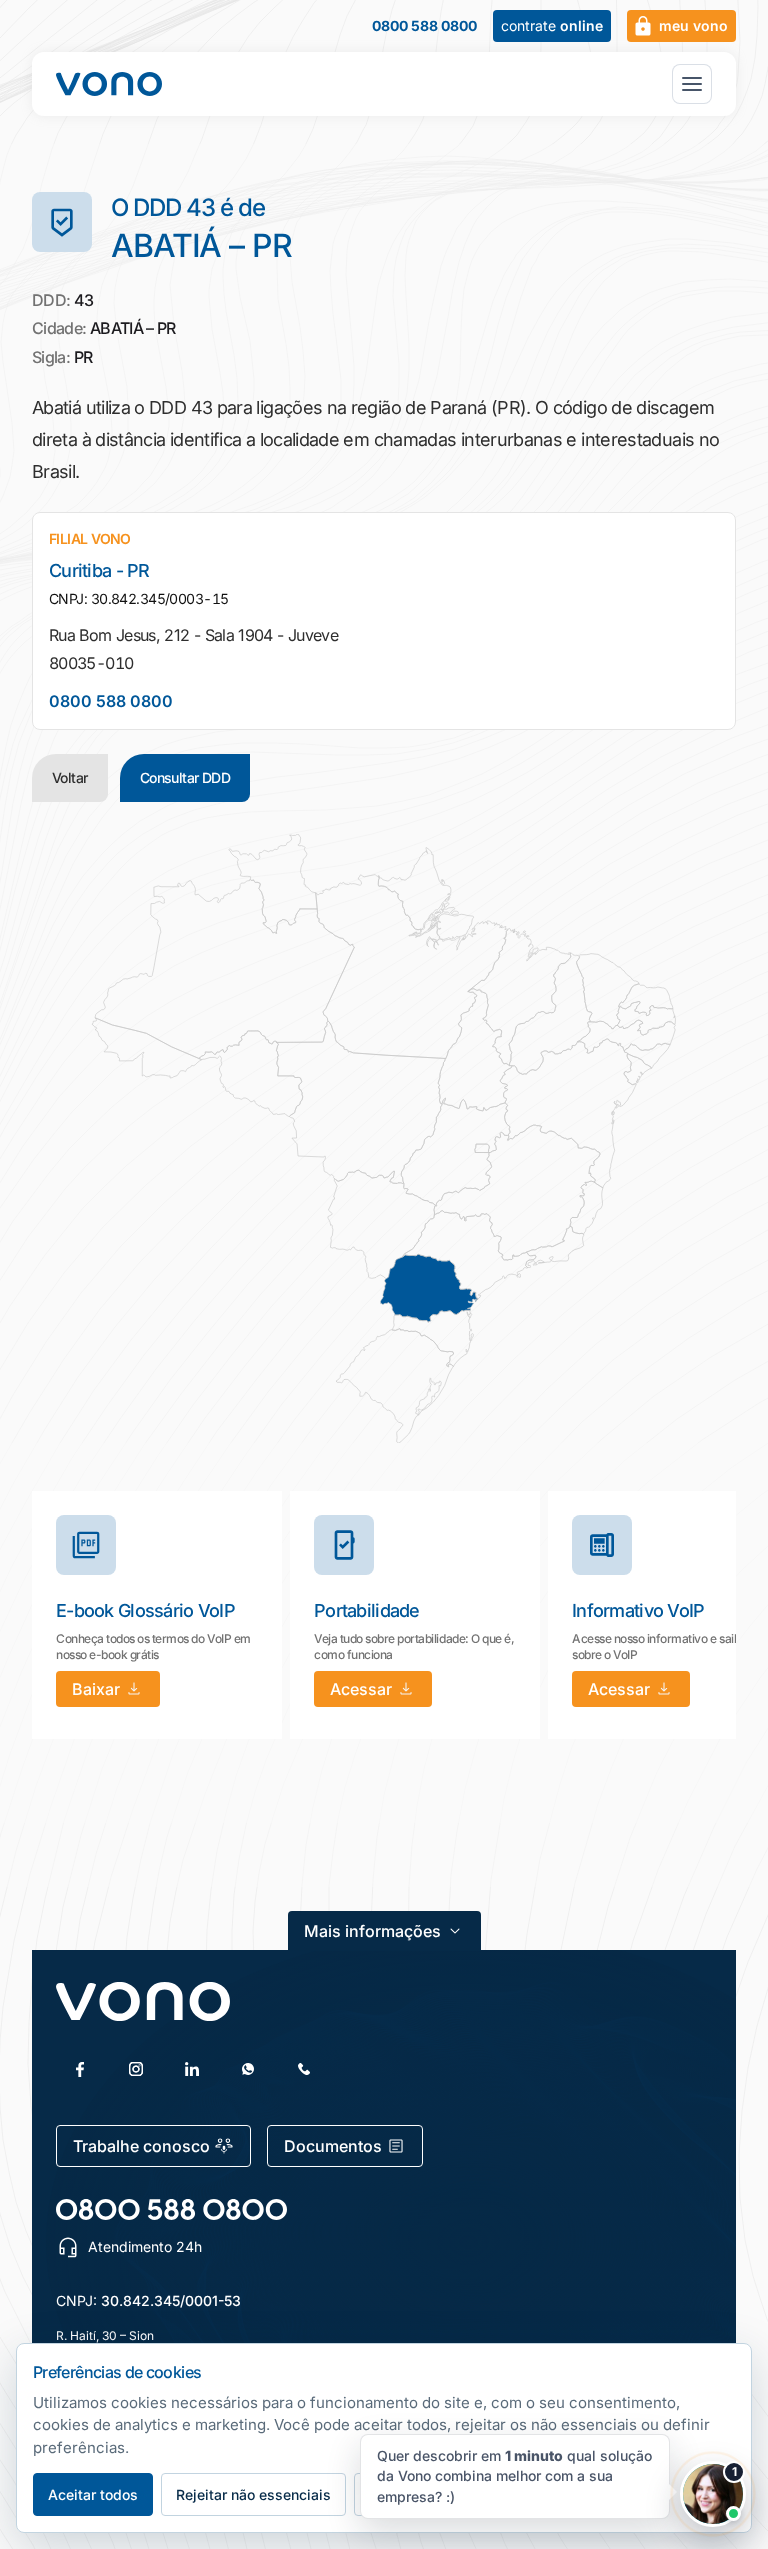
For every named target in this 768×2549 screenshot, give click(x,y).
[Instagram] (136, 2069)
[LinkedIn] (192, 2069)
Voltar (70, 777)
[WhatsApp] (248, 2069)
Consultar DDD (185, 777)
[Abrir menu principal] (692, 84)
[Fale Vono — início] (109, 84)
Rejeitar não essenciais (253, 2494)
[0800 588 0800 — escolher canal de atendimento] (171, 2209)
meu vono (693, 25)
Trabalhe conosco (141, 2146)
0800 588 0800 (424, 26)
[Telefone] (304, 2069)
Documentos (333, 2146)
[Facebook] (80, 2069)
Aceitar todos (93, 2494)
